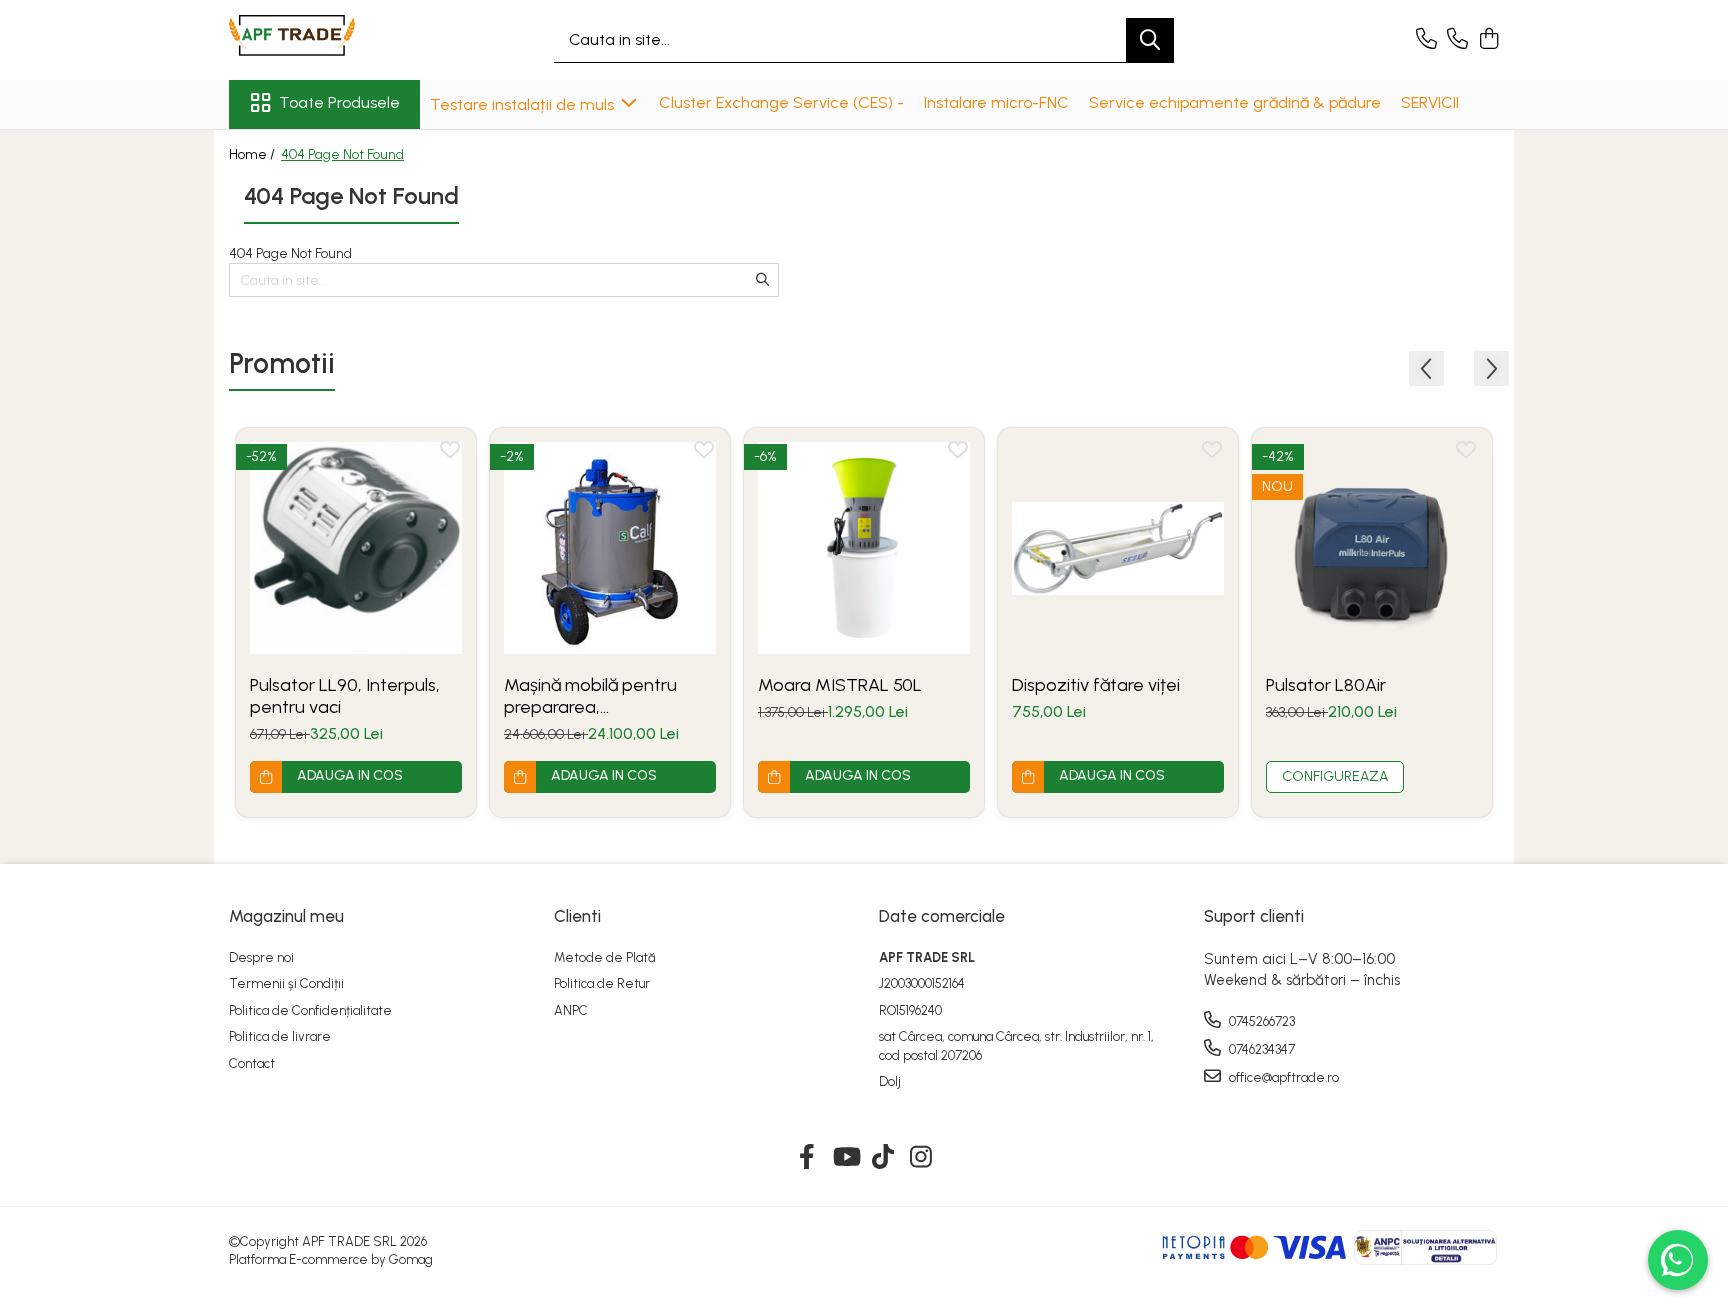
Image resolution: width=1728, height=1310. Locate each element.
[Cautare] (1150, 40)
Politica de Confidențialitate (310, 1010)
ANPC (571, 1010)
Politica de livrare (280, 1036)
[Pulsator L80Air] (1372, 548)
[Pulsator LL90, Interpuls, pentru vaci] (356, 548)
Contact (252, 1063)
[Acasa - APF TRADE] (329, 40)
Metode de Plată (605, 957)
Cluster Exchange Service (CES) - (781, 102)
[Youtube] (845, 1158)
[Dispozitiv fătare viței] (1118, 548)
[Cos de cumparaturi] (1488, 40)
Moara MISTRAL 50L (840, 685)
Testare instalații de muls (524, 104)
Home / (253, 154)
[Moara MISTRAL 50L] (864, 548)
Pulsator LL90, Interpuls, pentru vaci (345, 696)
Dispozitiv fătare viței (1096, 685)
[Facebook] (807, 1158)
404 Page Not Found (342, 154)
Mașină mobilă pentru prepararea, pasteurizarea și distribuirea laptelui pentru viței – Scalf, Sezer (609, 696)
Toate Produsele (339, 102)
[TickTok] (883, 1158)
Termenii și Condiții (286, 983)
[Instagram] (921, 1158)
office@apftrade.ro (1282, 1077)
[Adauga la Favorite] (450, 454)
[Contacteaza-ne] (1426, 40)
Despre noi (261, 957)
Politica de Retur (602, 983)
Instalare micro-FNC (996, 102)
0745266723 (1260, 1021)
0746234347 (1260, 1049)
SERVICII (1430, 102)
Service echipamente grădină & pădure (1235, 102)
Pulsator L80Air (1326, 685)
